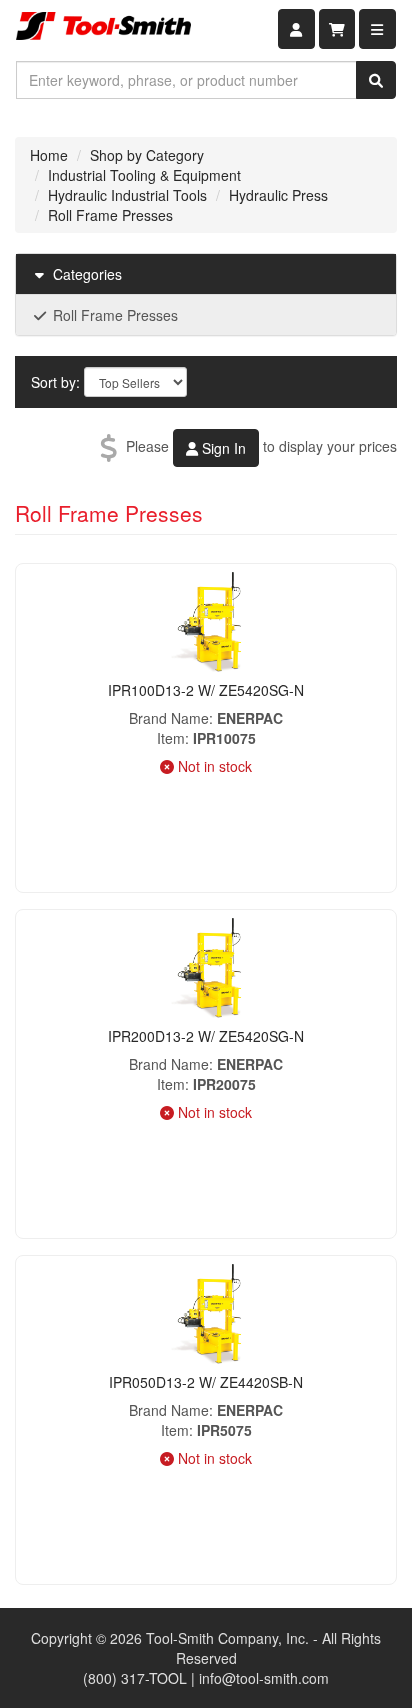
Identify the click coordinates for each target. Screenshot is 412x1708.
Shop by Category (147, 155)
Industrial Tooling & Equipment (144, 175)
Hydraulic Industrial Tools (127, 195)
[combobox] (186, 80)
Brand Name (169, 718)
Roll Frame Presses (110, 215)
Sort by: (55, 382)
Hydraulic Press (278, 195)
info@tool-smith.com (264, 1678)
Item (171, 738)
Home (49, 155)
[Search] (376, 80)
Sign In (222, 448)
